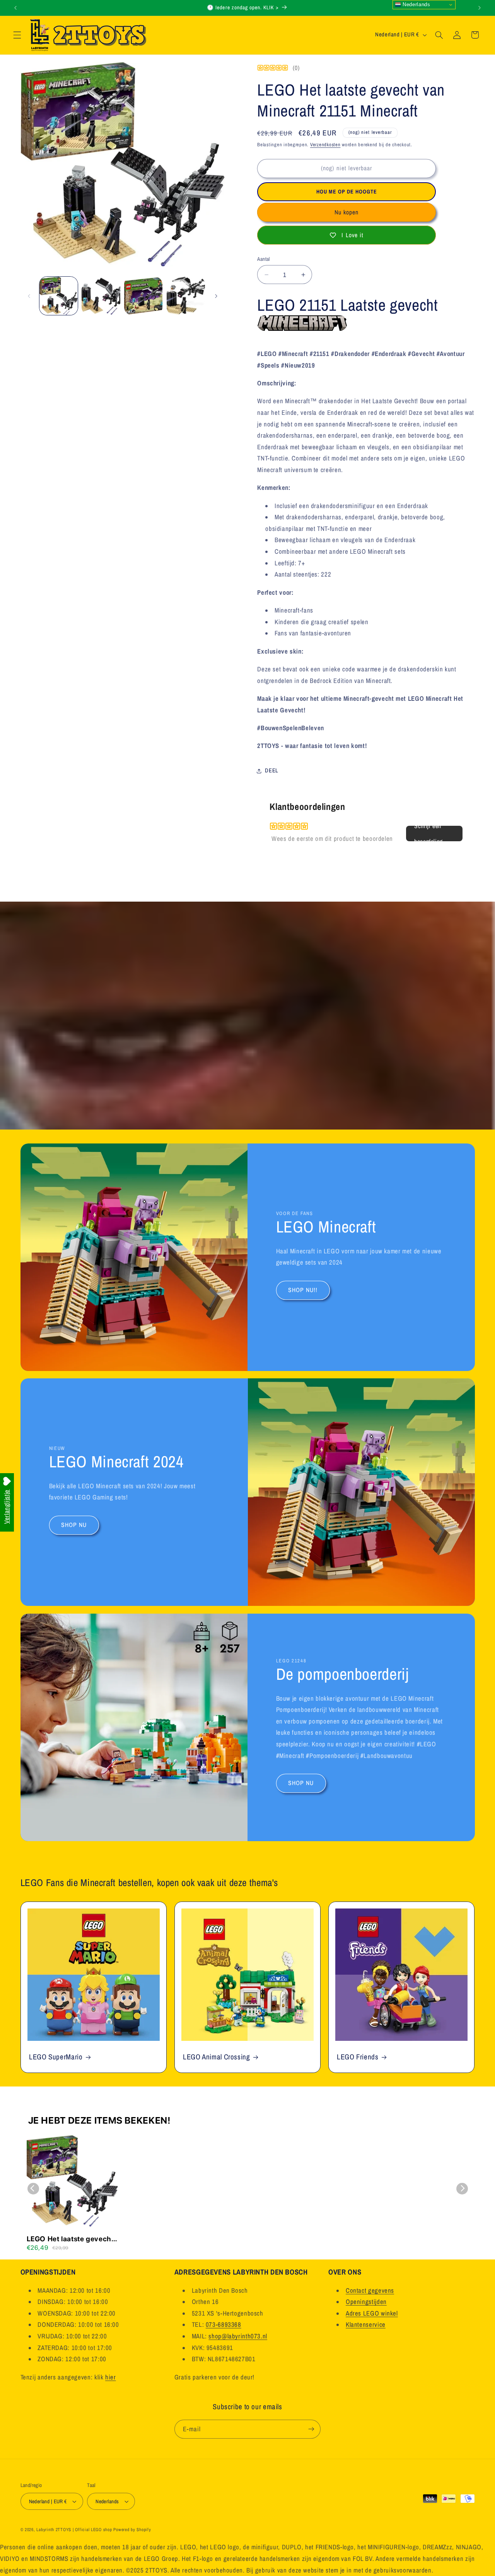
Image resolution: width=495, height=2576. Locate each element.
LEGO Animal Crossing (217, 2057)
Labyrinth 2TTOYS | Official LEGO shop (74, 2530)
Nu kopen (346, 212)
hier (111, 2377)
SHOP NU (74, 1525)
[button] (17, 35)
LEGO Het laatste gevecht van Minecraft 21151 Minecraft (70, 2239)
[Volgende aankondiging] (480, 8)
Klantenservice (366, 2325)
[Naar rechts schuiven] (216, 296)
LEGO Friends (358, 2057)
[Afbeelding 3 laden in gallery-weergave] (143, 296)
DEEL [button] (272, 770)
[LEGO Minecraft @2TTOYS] (302, 327)
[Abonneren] (311, 2429)
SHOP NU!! (303, 1290)
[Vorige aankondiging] (15, 8)
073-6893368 (224, 2325)
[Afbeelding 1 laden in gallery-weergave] (59, 296)
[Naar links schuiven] (29, 296)
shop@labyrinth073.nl (238, 2336)
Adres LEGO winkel (372, 2313)
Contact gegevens (370, 2290)
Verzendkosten (325, 145)
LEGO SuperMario (56, 2057)
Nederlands (416, 4)
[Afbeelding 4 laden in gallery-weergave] (186, 296)
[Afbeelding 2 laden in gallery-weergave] (101, 296)
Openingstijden (366, 2302)
